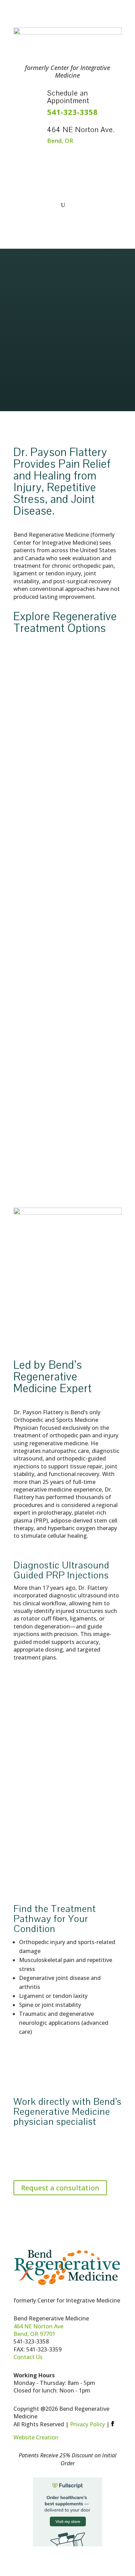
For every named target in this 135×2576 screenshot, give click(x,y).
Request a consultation (60, 2188)
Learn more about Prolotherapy (55, 819)
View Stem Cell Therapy (44, 1183)
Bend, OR (60, 141)
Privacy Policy (87, 2424)
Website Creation (36, 2437)
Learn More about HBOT (62, 1842)
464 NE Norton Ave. (81, 130)
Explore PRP (29, 1001)
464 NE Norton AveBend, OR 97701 (38, 2330)
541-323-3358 (72, 112)
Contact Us (28, 2357)
